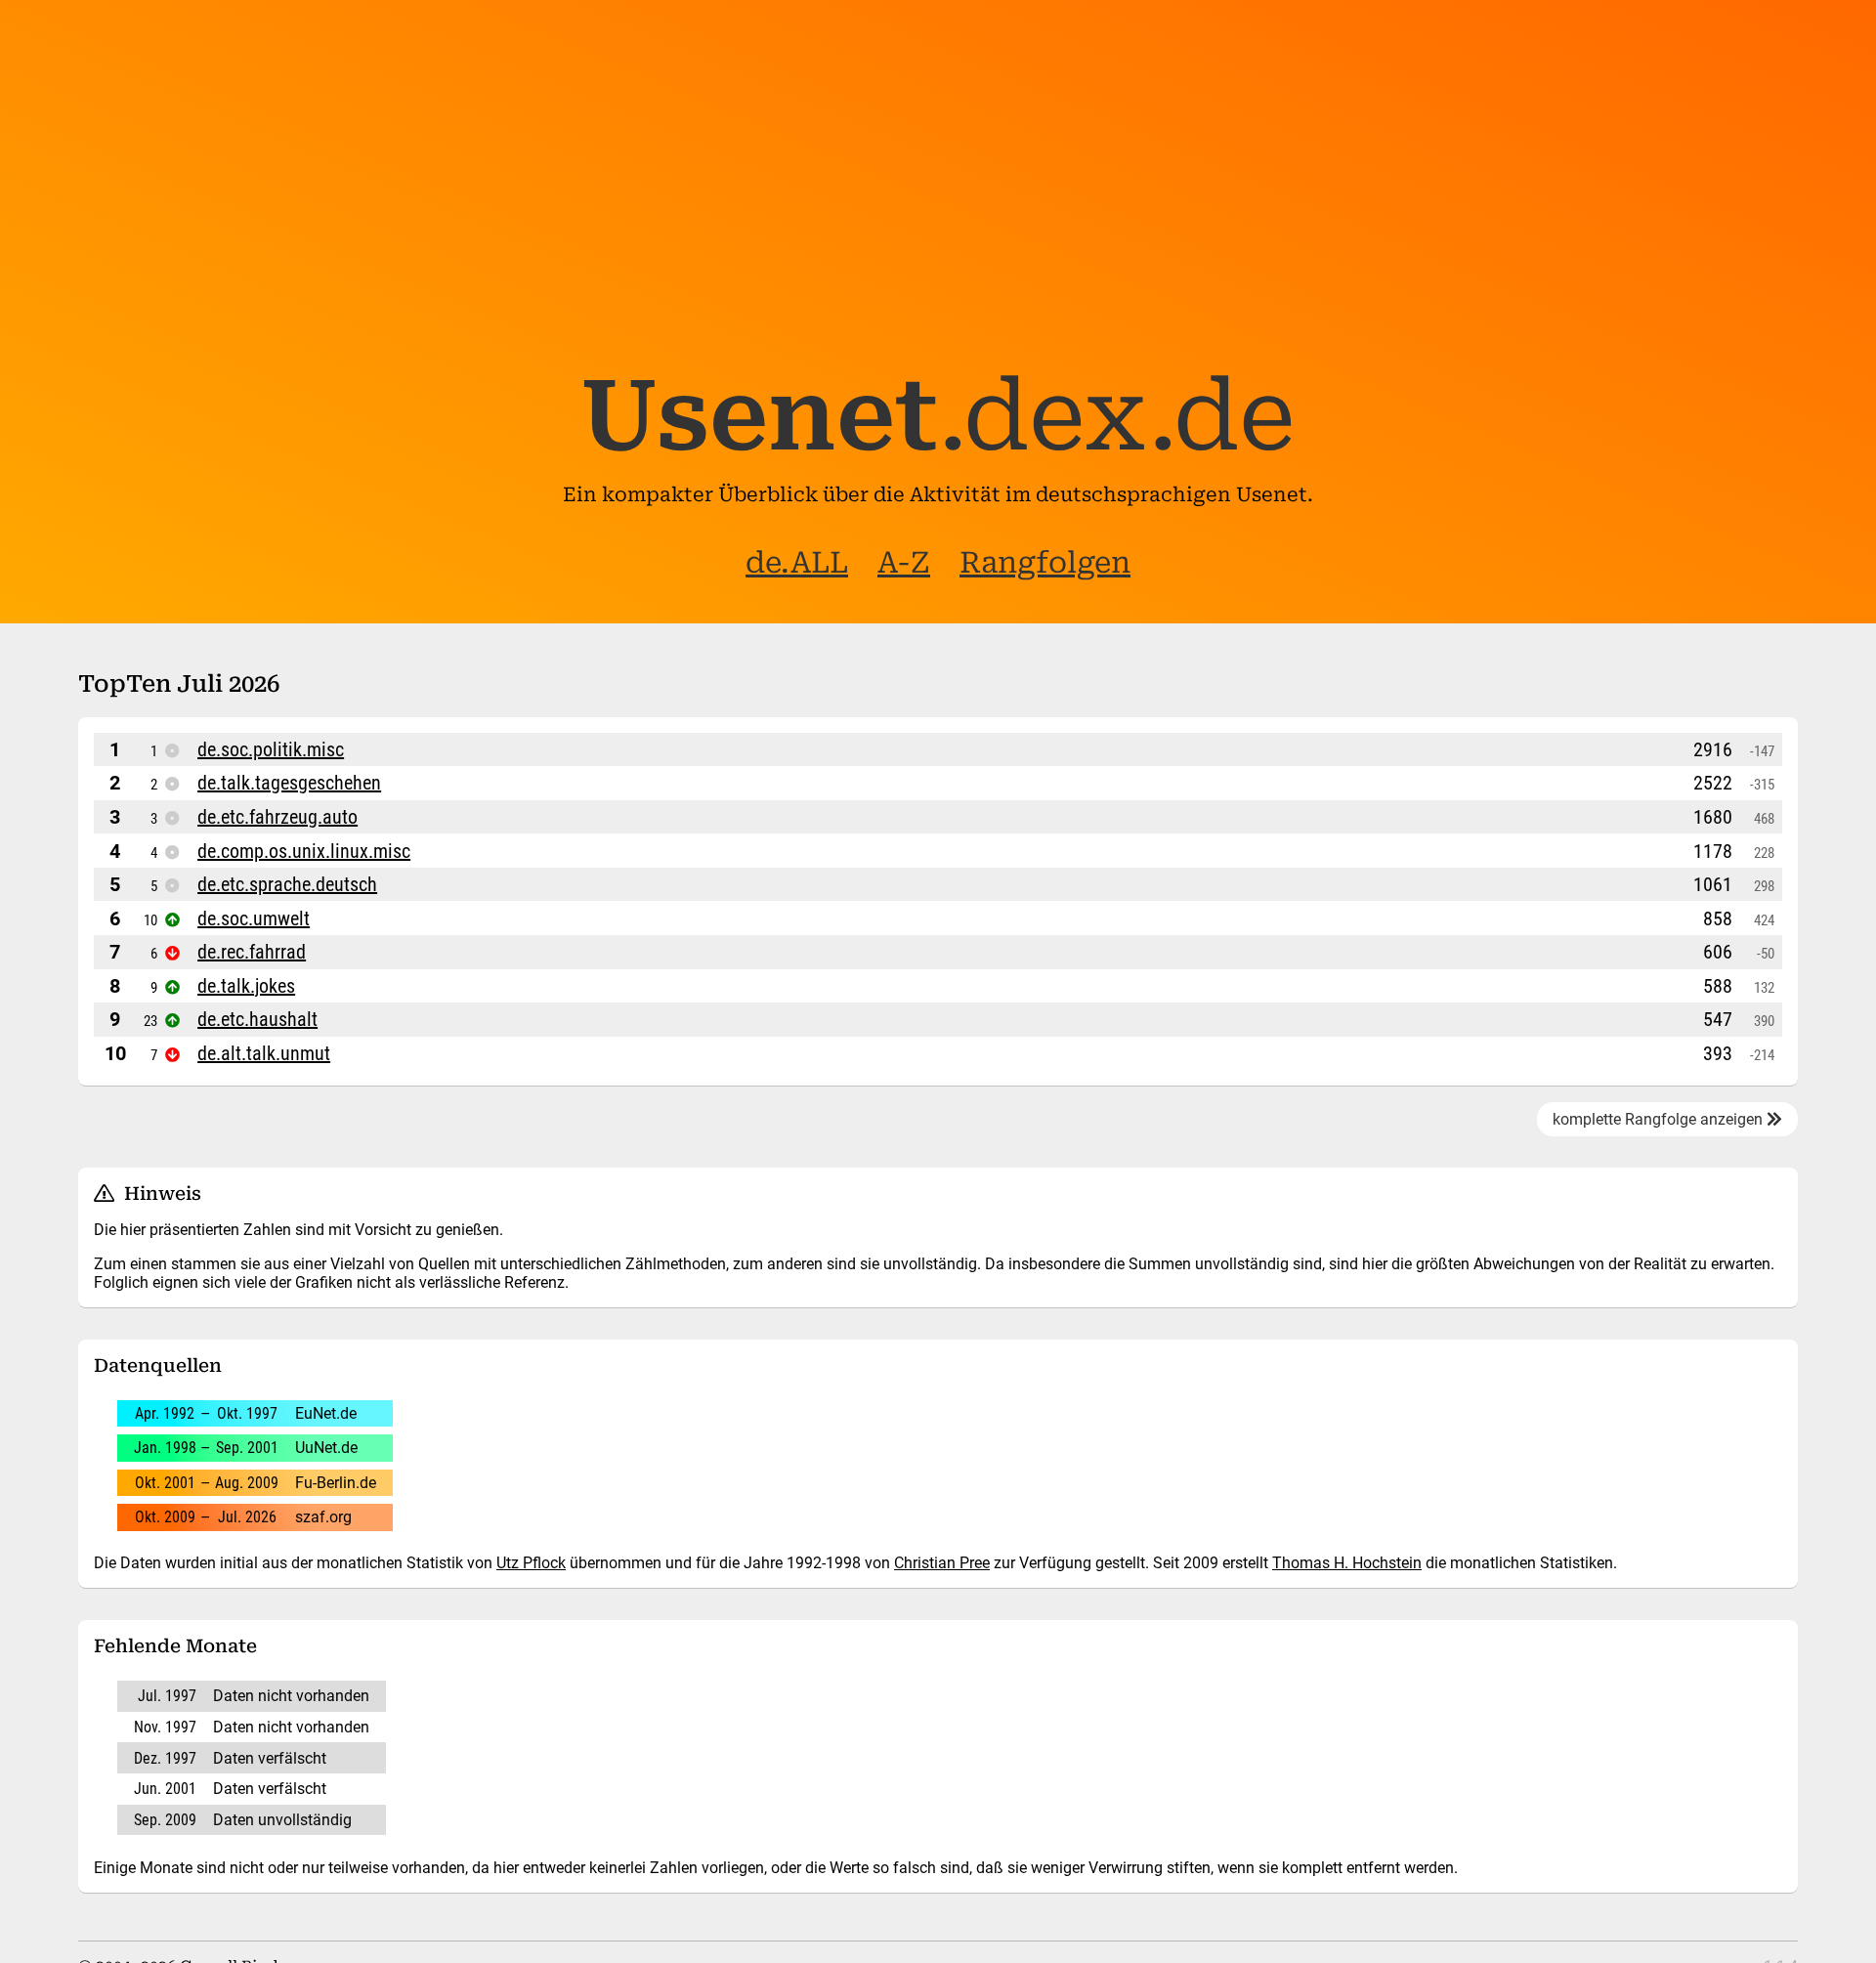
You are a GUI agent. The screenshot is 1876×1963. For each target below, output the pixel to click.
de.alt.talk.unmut (264, 1053)
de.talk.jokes (246, 986)
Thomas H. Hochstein (1347, 1563)
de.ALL (797, 562)
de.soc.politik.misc (271, 749)
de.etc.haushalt (257, 1019)
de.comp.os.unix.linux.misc (304, 851)
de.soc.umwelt (254, 918)
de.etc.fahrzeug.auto (277, 817)
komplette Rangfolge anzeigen (1660, 1119)
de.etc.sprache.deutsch (287, 884)
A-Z (904, 562)
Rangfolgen (1045, 562)
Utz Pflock (531, 1563)
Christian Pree (942, 1563)
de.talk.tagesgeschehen (289, 783)
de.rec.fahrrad (252, 952)
